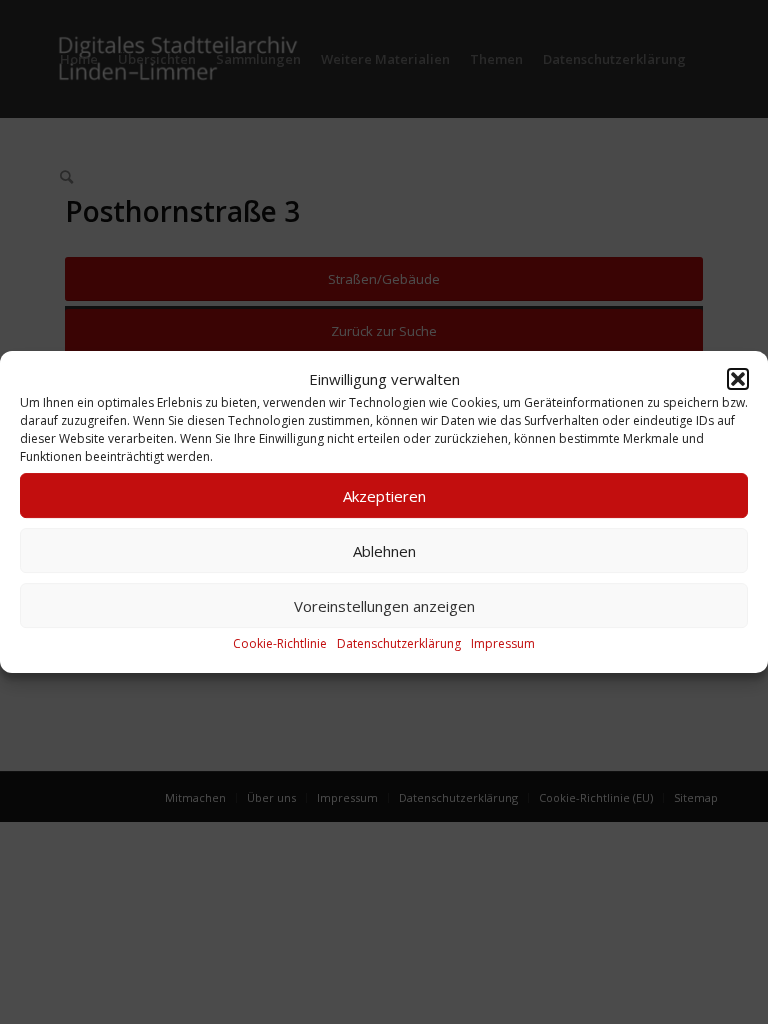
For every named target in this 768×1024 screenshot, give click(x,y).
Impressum (503, 644)
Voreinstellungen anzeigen (384, 606)
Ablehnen (384, 551)
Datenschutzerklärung (399, 644)
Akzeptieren (384, 496)
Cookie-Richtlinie (280, 644)
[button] (738, 379)
